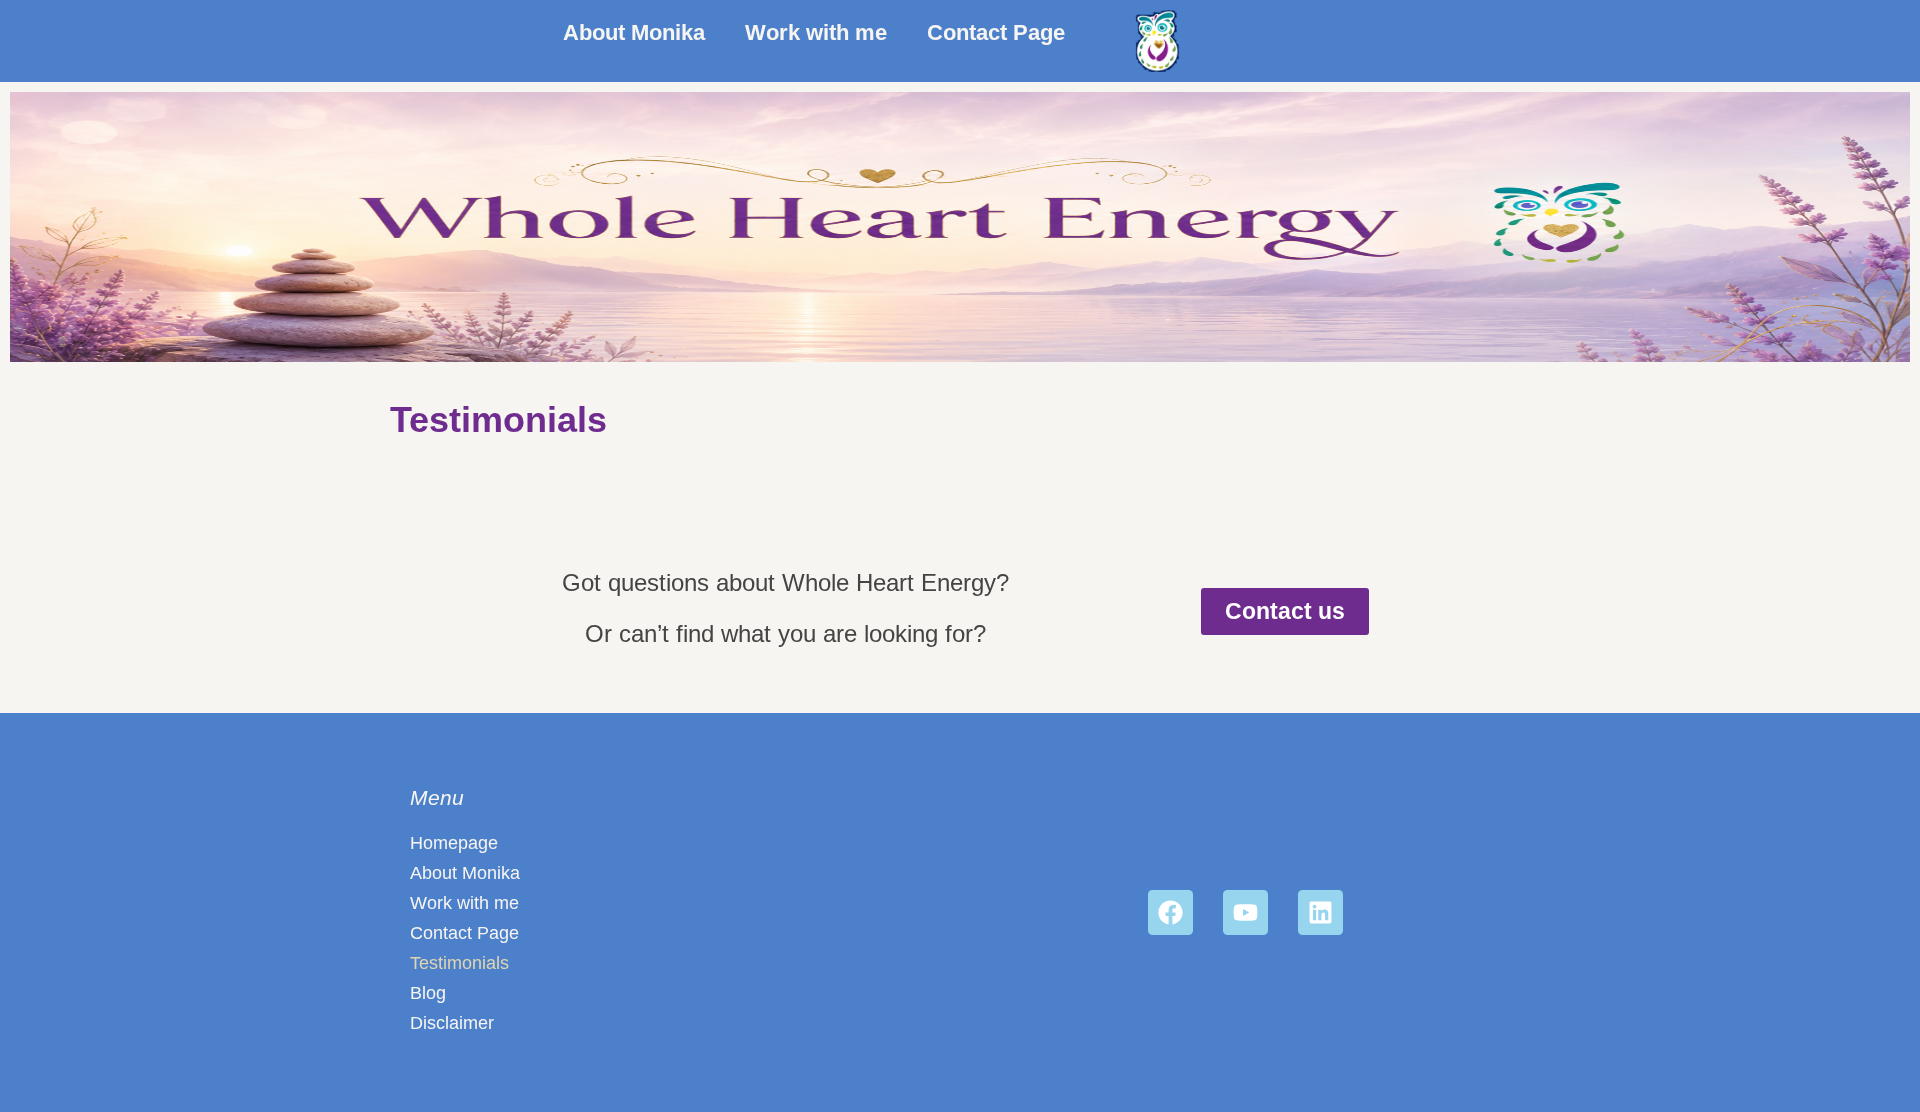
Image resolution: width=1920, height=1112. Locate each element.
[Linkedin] (1320, 912)
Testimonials (459, 963)
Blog (428, 993)
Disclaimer (452, 1023)
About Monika (634, 32)
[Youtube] (1245, 912)
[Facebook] (1170, 912)
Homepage (454, 843)
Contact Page (996, 32)
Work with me (816, 32)
